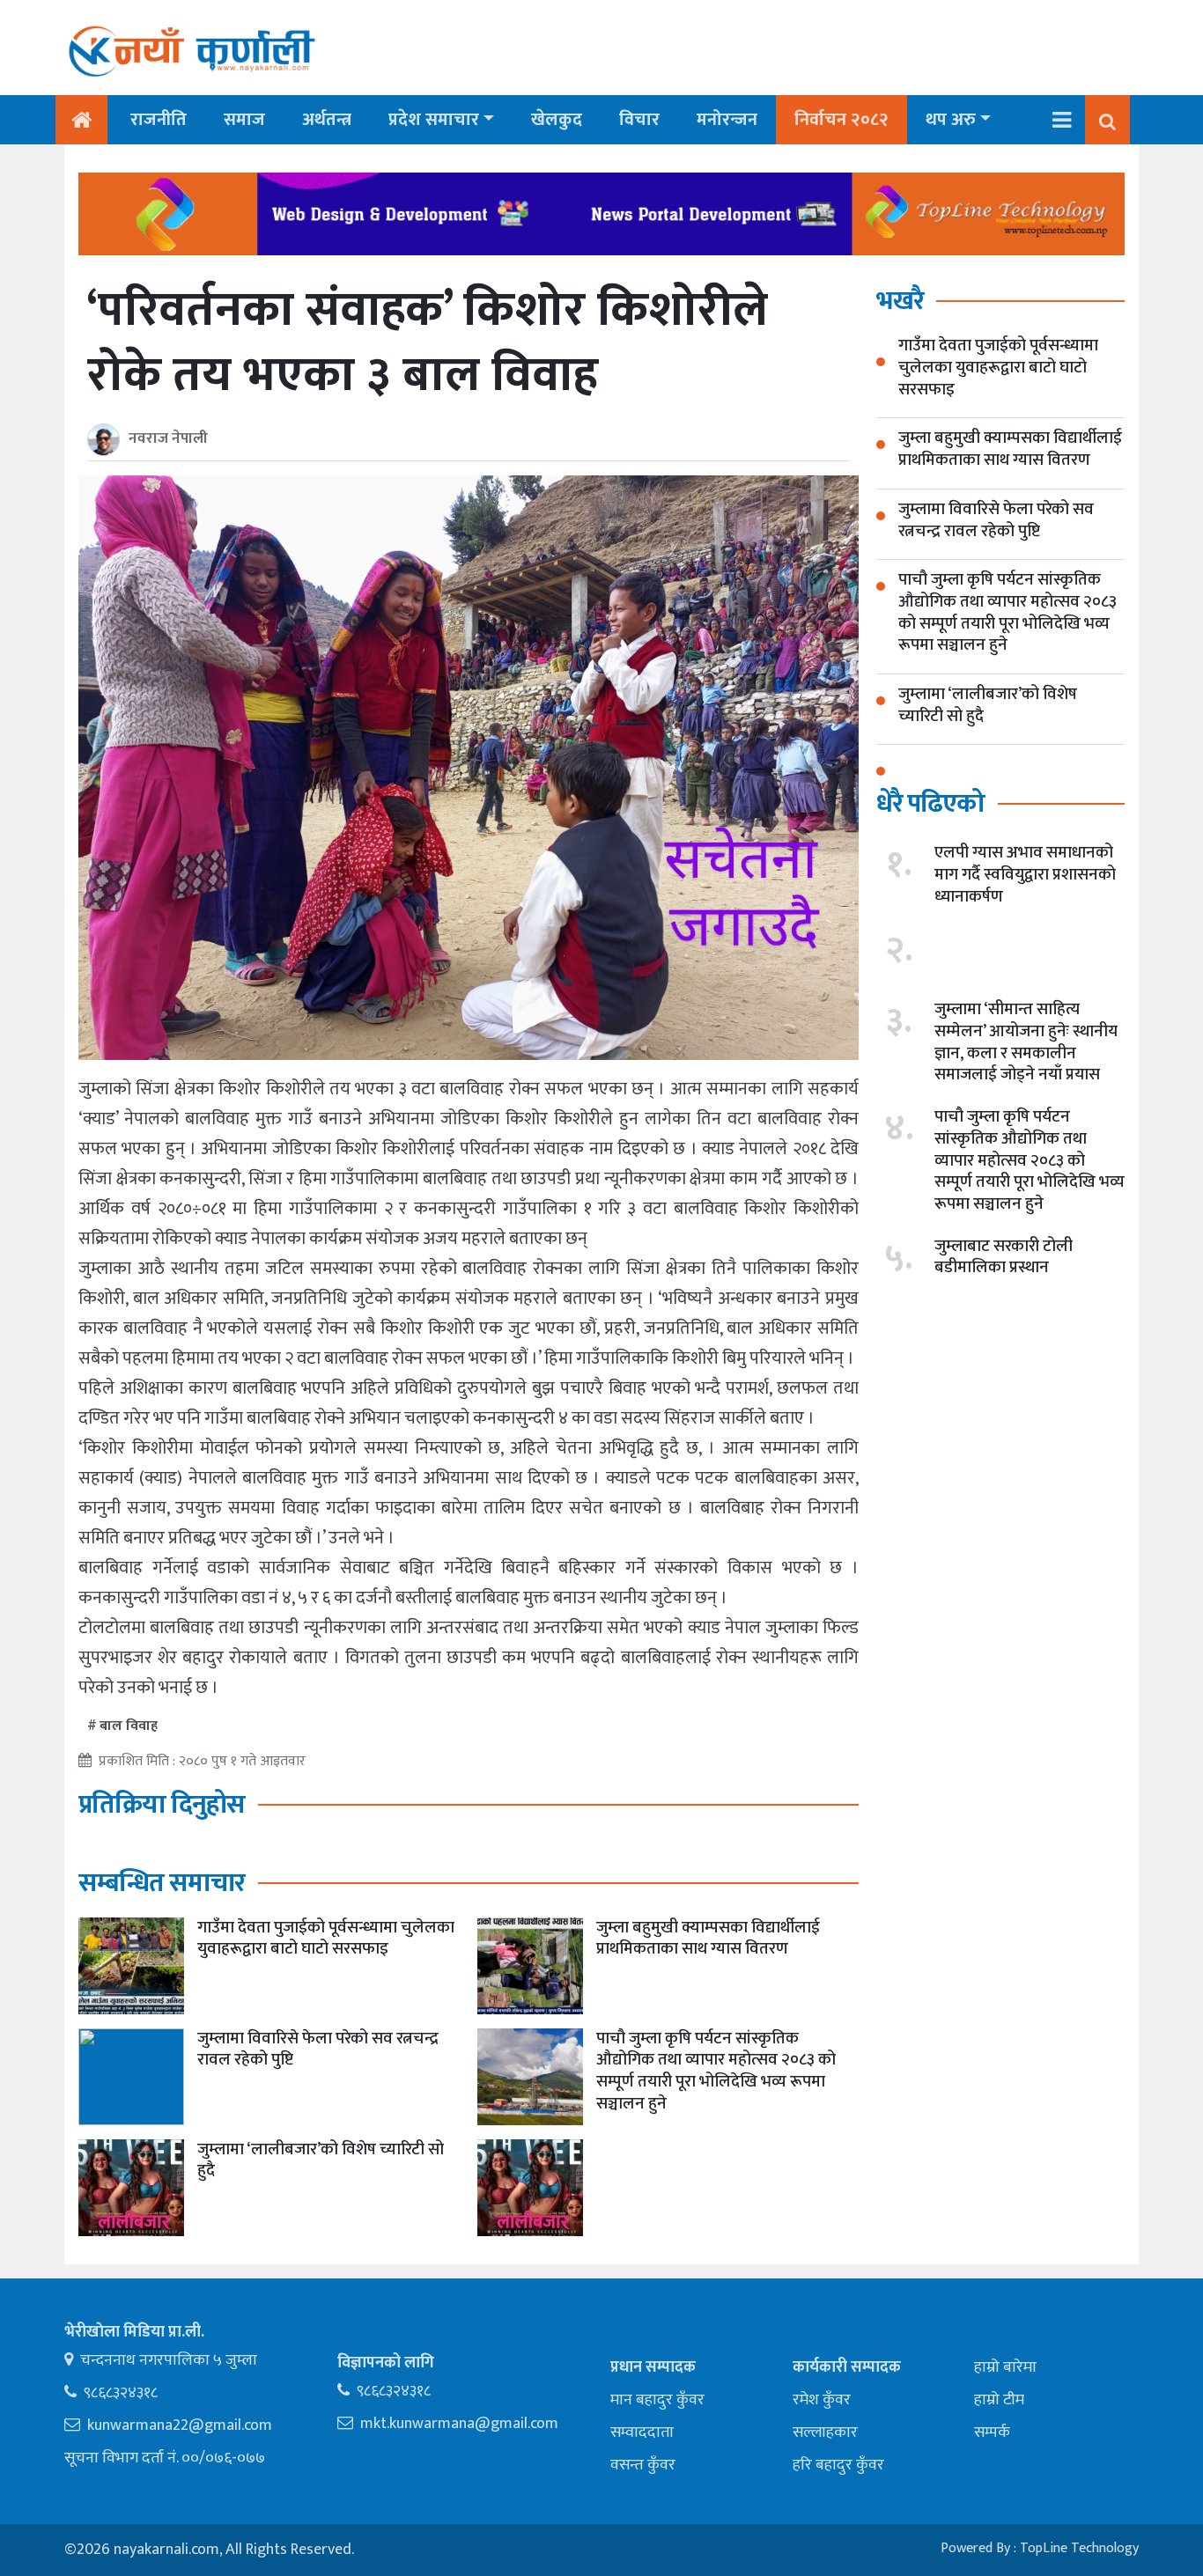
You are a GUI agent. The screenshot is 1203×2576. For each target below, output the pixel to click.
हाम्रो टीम (999, 2400)
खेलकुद (557, 120)
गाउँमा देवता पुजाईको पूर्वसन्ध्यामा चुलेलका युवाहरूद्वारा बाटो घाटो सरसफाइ (326, 1939)
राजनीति (159, 120)
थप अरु (951, 120)
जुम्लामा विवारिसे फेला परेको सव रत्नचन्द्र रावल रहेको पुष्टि (318, 2050)
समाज (244, 120)
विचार (639, 120)
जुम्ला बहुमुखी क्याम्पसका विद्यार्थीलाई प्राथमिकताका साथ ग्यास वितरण (708, 1939)
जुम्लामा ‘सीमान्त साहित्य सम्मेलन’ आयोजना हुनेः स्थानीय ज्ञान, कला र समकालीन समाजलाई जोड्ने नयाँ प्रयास (1026, 1042)
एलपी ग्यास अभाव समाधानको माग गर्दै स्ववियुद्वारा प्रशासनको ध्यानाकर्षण (1025, 874)
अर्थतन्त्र (327, 120)
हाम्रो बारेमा (1005, 2367)
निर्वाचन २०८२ (841, 120)
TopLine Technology (1079, 2548)
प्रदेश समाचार (434, 120)
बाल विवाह (129, 1726)
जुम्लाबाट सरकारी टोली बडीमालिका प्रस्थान (1004, 1256)
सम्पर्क (992, 2432)
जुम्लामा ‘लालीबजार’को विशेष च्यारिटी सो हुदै (321, 2160)
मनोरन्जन (727, 120)
